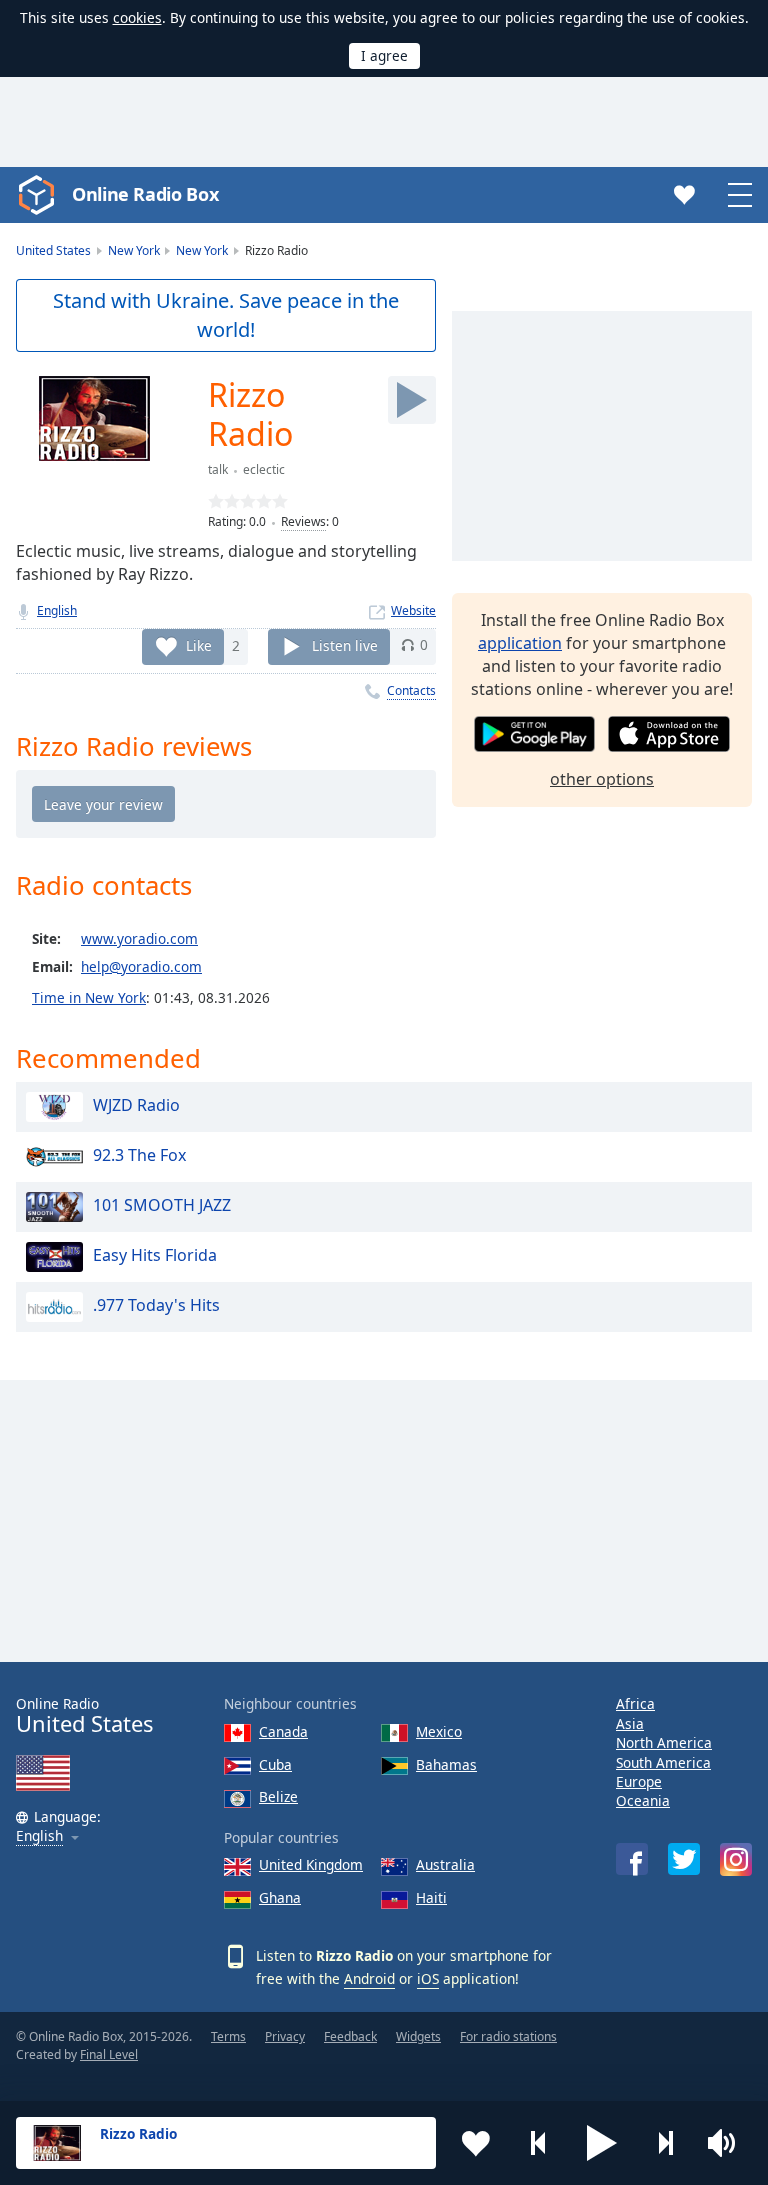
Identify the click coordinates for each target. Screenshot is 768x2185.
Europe (639, 1781)
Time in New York (89, 997)
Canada (283, 1731)
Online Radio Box (145, 194)
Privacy (285, 2036)
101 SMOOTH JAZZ (162, 1206)
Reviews (303, 521)
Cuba (275, 1764)
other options (602, 779)
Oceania (643, 1800)
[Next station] (665, 2143)
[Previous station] (539, 2143)
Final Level (109, 2054)
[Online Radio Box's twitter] (684, 1859)
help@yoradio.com (141, 966)
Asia (630, 1723)
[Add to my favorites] (476, 2143)
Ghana (280, 1897)
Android (369, 1978)
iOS (428, 1978)
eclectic (264, 469)
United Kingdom (311, 1864)
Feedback (350, 2036)
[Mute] (728, 2143)
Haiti (431, 1897)
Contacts (411, 690)
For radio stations (508, 2036)
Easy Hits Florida (155, 1256)
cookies (137, 17)
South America (663, 1762)
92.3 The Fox (139, 1156)
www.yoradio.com (139, 938)
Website (413, 610)
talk (218, 469)
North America (664, 1742)
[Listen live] (412, 400)
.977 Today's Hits (156, 1306)
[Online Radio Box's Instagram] (736, 1859)
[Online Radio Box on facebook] (632, 1859)
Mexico (439, 1731)
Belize (278, 1796)
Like (199, 644)
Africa (635, 1703)
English (57, 610)
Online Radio (84, 1715)
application (520, 643)
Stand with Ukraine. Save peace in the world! (226, 315)
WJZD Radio (136, 1106)
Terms (228, 2036)
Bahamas (446, 1764)
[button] (602, 2143)
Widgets (418, 2036)
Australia (445, 1864)
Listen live (345, 644)
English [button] (39, 1836)
